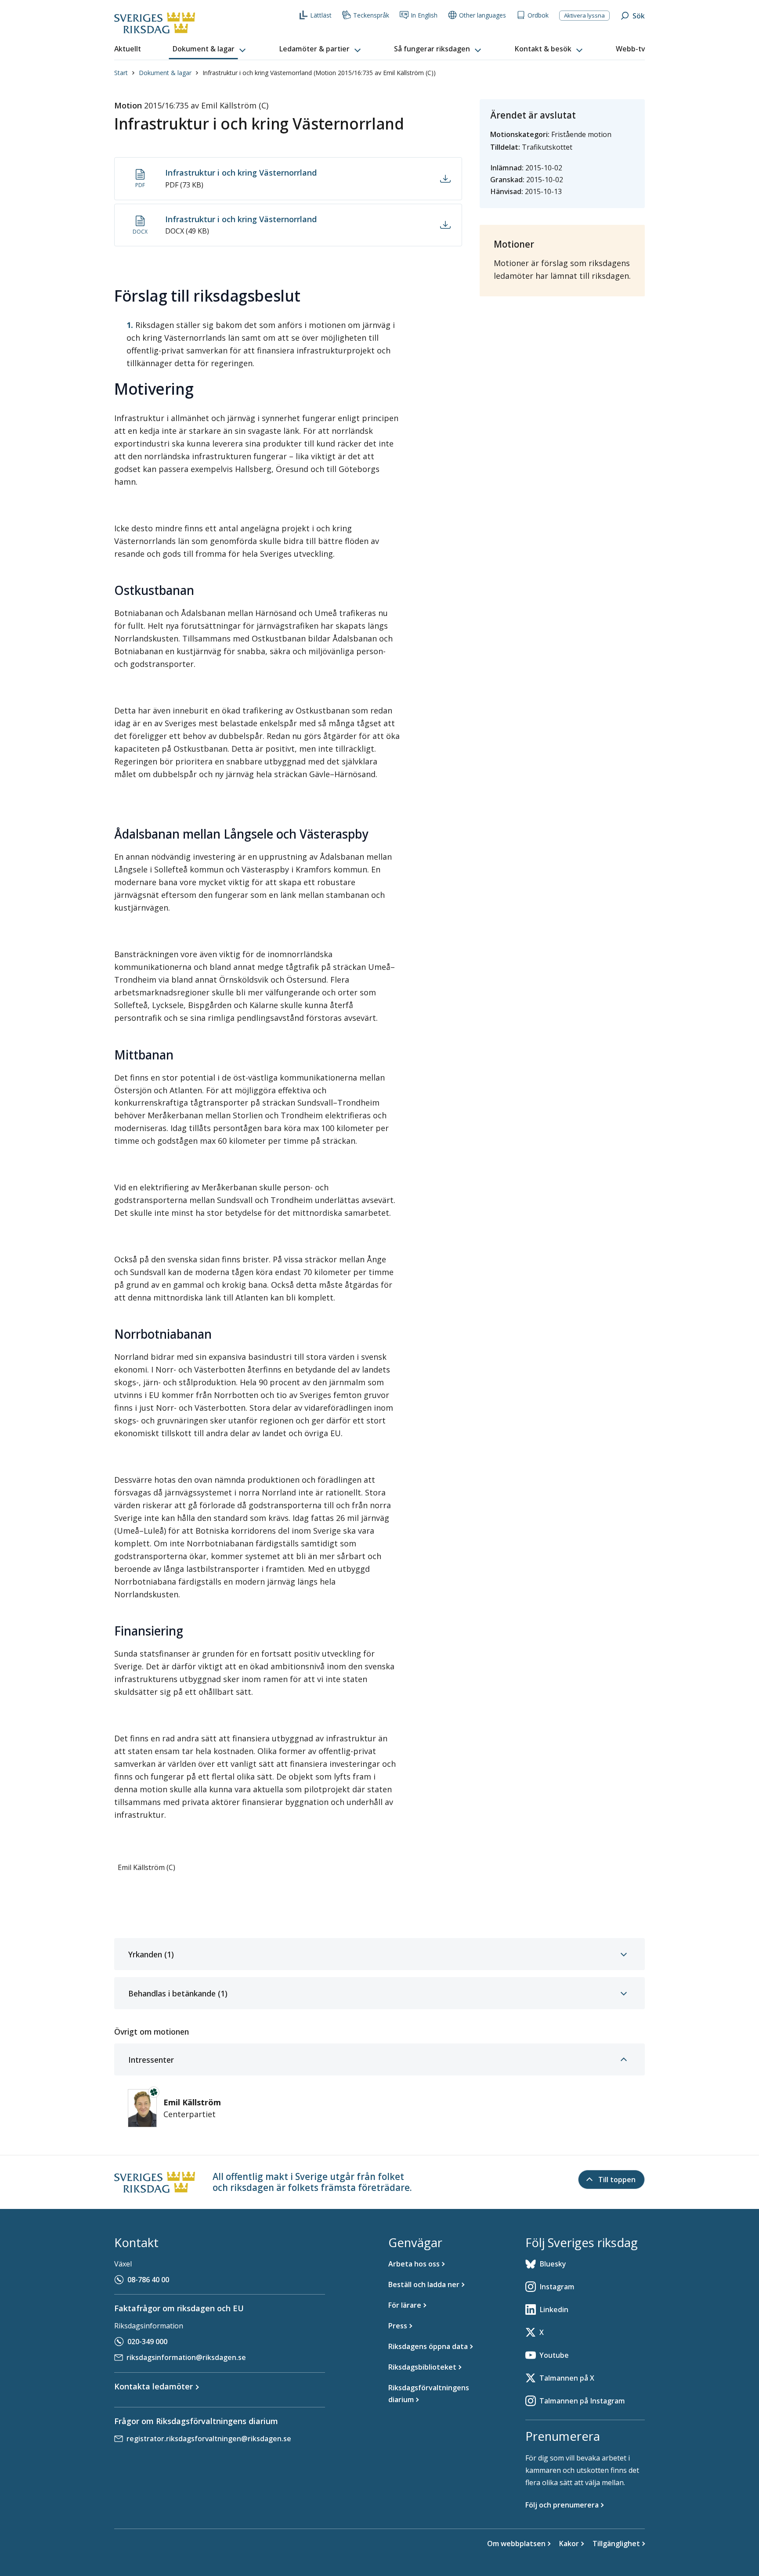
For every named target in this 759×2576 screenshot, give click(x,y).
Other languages (483, 15)
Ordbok (538, 15)
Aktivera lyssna (584, 15)
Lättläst (321, 15)
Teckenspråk (371, 15)
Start (121, 73)
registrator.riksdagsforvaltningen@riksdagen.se (209, 2439)
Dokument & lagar (165, 73)
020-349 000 (147, 2342)
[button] (210, 49)
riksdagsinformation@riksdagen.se (186, 2357)
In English (424, 15)
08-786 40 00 (148, 2280)
